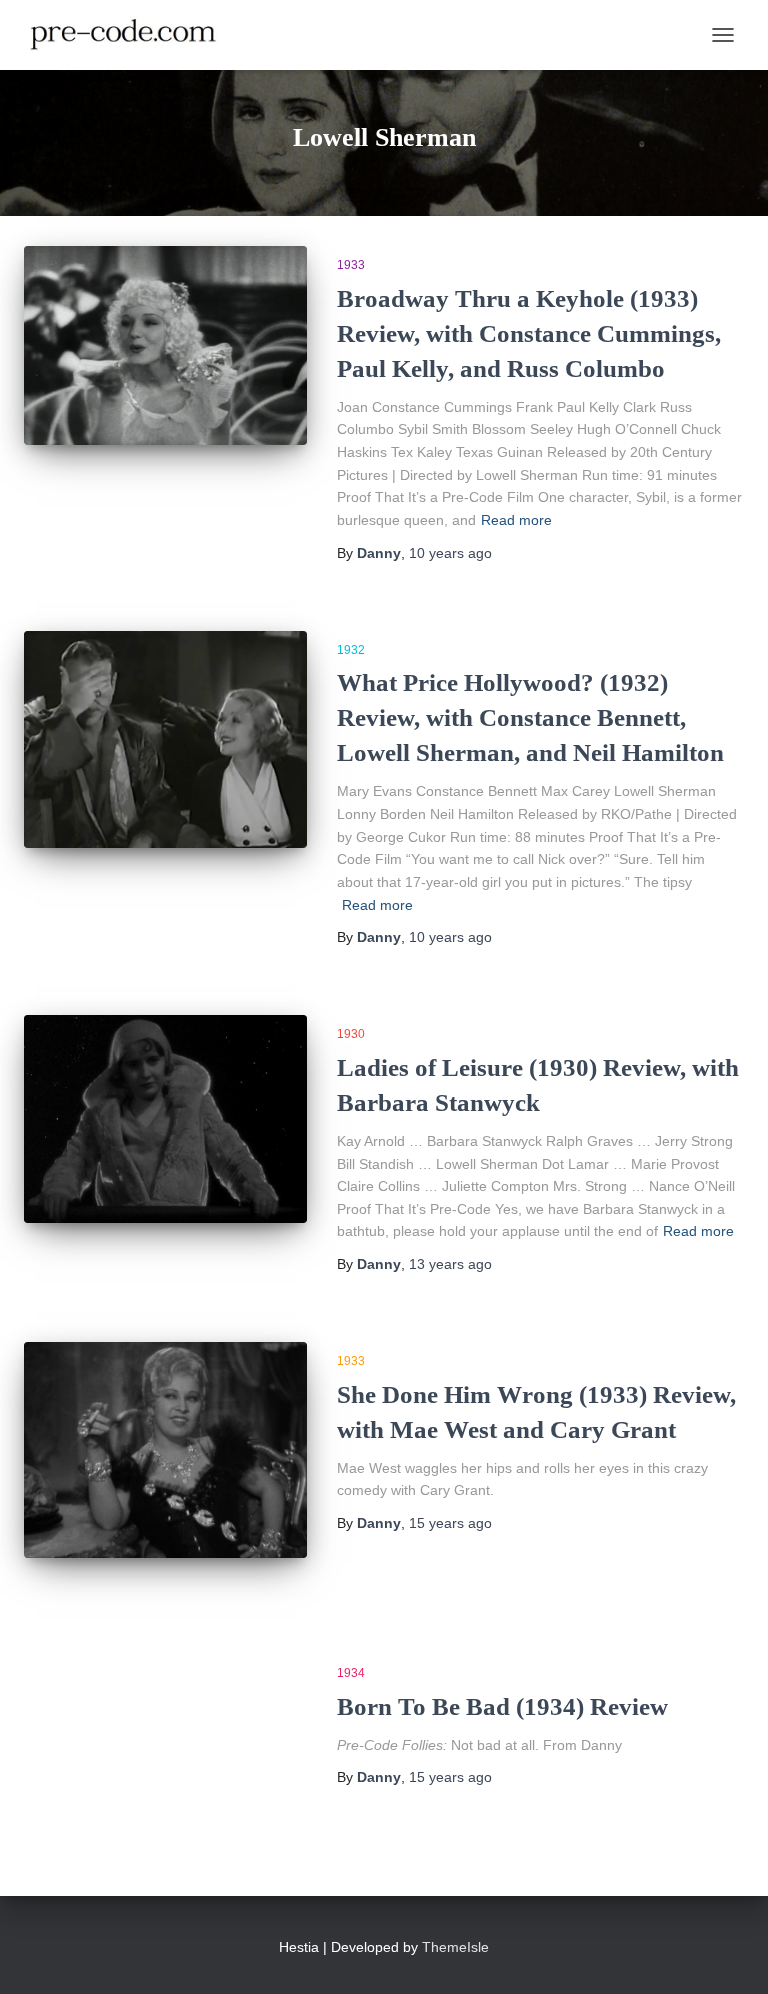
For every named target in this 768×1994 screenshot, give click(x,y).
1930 (351, 1034)
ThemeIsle (455, 1947)
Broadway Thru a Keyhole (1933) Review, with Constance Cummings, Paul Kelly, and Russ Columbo (529, 333)
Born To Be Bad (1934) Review (502, 1706)
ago (450, 553)
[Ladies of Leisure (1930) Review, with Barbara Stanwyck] (165, 1119)
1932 (351, 650)
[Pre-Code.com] (131, 35)
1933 (351, 265)
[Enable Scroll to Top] (728, 1954)
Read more (516, 520)
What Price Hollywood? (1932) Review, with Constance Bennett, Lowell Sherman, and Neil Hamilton (530, 717)
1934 (351, 1673)
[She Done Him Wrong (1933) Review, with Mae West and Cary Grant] (165, 1449)
